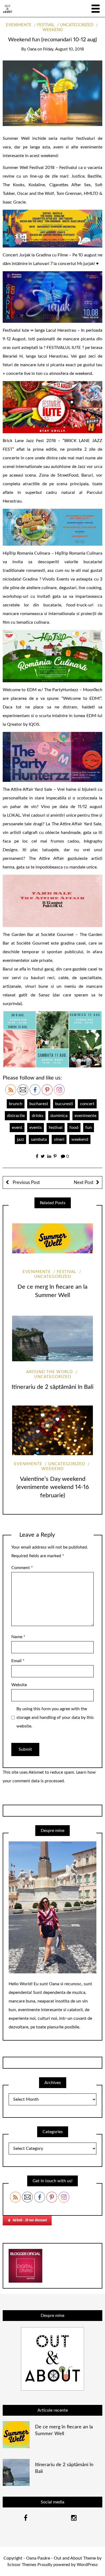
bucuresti (64, 1104)
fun (89, 1128)
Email (18, 1661)
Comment (22, 1568)
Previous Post (26, 1182)
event (17, 1128)
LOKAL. (15, 815)
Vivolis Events (56, 579)
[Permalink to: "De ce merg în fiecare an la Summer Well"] (52, 1238)
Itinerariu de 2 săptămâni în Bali (52, 1387)
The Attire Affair (46, 858)
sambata (39, 1139)
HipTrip (62, 553)
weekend (80, 1139)
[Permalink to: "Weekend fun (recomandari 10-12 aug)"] (52, 93)
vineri (59, 1139)
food (74, 1128)
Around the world (49, 1372)
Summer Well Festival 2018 (29, 168)
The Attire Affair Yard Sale (27, 789)
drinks (38, 1116)
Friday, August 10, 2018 (64, 49)
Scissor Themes (22, 2565)
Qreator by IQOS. (24, 724)
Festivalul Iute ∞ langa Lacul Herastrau (39, 330)
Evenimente (19, 25)
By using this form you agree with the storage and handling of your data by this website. (55, 1718)
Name (18, 1637)
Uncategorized (77, 25)
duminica (59, 1116)
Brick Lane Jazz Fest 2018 (29, 441)
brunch (16, 1104)
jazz (20, 1139)
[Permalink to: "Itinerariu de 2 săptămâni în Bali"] (52, 1338)
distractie (16, 1116)
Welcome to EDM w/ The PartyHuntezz (40, 690)
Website (19, 1685)
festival (46, 25)
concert (87, 1104)
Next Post (84, 1182)
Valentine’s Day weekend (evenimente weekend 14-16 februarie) (53, 1487)
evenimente (85, 1116)
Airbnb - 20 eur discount (30, 2220)
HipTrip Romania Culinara (26, 553)
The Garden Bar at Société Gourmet (38, 935)
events (36, 1128)
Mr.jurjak (85, 264)
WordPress (87, 2565)
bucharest (39, 1104)
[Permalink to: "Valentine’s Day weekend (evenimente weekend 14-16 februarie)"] (52, 1430)
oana (32, 49)
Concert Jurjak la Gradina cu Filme (35, 255)
